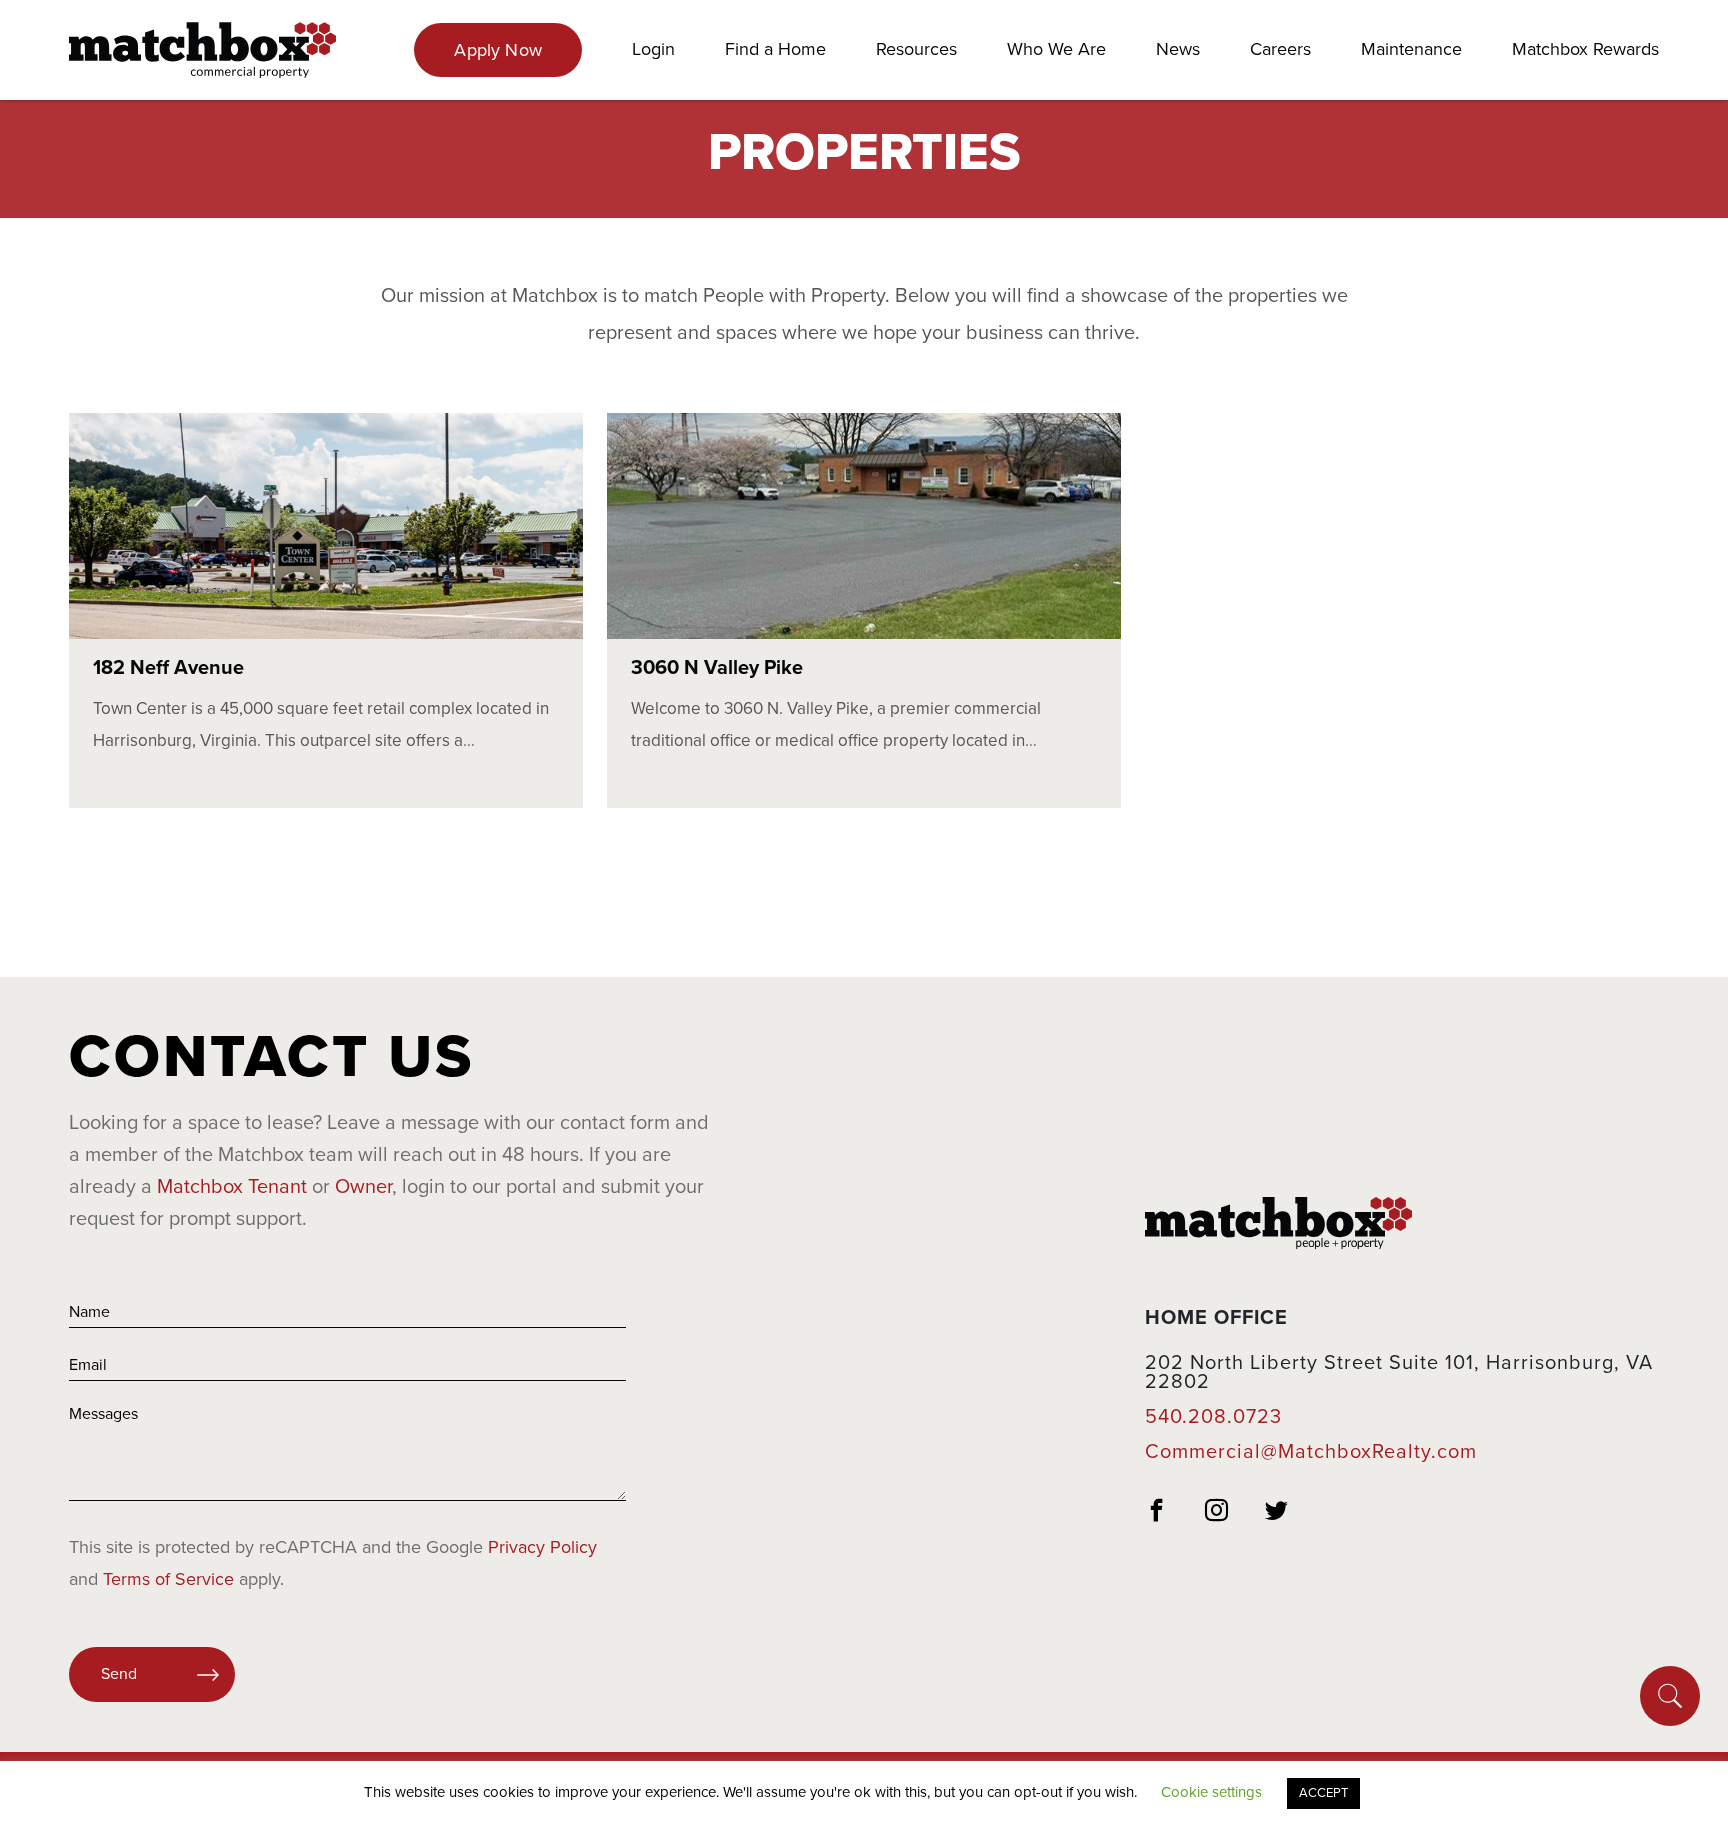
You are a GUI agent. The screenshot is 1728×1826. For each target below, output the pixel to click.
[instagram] (1217, 1513)
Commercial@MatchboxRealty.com (1311, 1452)
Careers (1280, 49)
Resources (916, 49)
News (1178, 49)
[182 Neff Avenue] (326, 526)
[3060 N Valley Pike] (864, 526)
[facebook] (1157, 1513)
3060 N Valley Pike (717, 668)
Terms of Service (168, 1579)
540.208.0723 (1213, 1417)
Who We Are (1056, 49)
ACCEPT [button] (1323, 1793)
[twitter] (1277, 1513)
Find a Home (775, 49)
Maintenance (1411, 49)
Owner (363, 1187)
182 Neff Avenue (168, 668)
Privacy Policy (542, 1547)
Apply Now (498, 50)
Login (653, 49)
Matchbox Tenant (232, 1187)
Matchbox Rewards (1585, 49)
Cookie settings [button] (1211, 1792)
